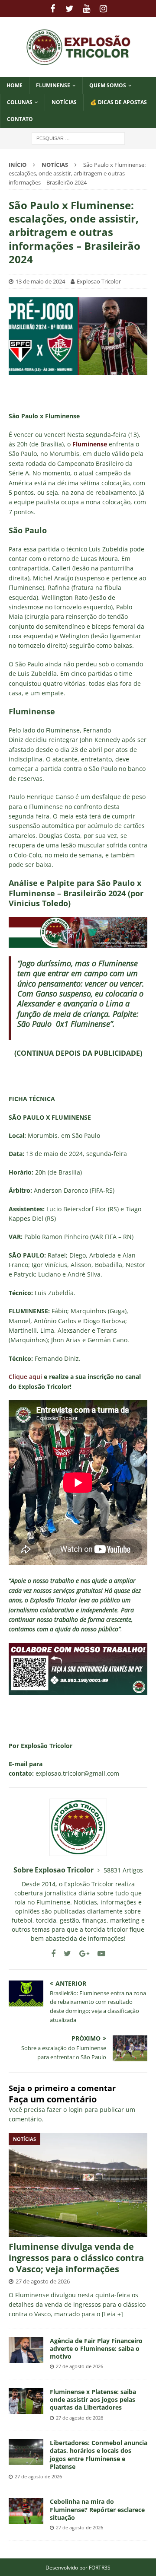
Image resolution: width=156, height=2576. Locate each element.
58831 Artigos (123, 1870)
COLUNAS (20, 102)
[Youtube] (86, 9)
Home (15, 85)
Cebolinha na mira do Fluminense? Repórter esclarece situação (97, 2509)
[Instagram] (103, 9)
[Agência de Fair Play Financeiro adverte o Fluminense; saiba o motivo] (26, 2350)
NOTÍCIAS (64, 102)
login (76, 2110)
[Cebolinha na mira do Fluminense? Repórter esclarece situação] (26, 2511)
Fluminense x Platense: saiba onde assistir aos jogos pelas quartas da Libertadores (93, 2399)
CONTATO (20, 119)
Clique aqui (25, 1377)
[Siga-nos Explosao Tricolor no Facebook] (53, 1953)
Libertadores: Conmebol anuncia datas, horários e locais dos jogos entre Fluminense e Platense (99, 2455)
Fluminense (53, 85)
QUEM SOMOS (108, 85)
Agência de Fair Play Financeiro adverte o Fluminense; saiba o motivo (96, 2348)
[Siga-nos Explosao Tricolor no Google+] (81, 1953)
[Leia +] (112, 2314)
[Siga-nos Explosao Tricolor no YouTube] (98, 1953)
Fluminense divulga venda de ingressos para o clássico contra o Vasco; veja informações (76, 2258)
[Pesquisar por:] (78, 138)
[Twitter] (70, 9)
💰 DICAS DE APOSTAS (119, 102)
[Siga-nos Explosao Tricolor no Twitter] (64, 1953)
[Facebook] (53, 9)
